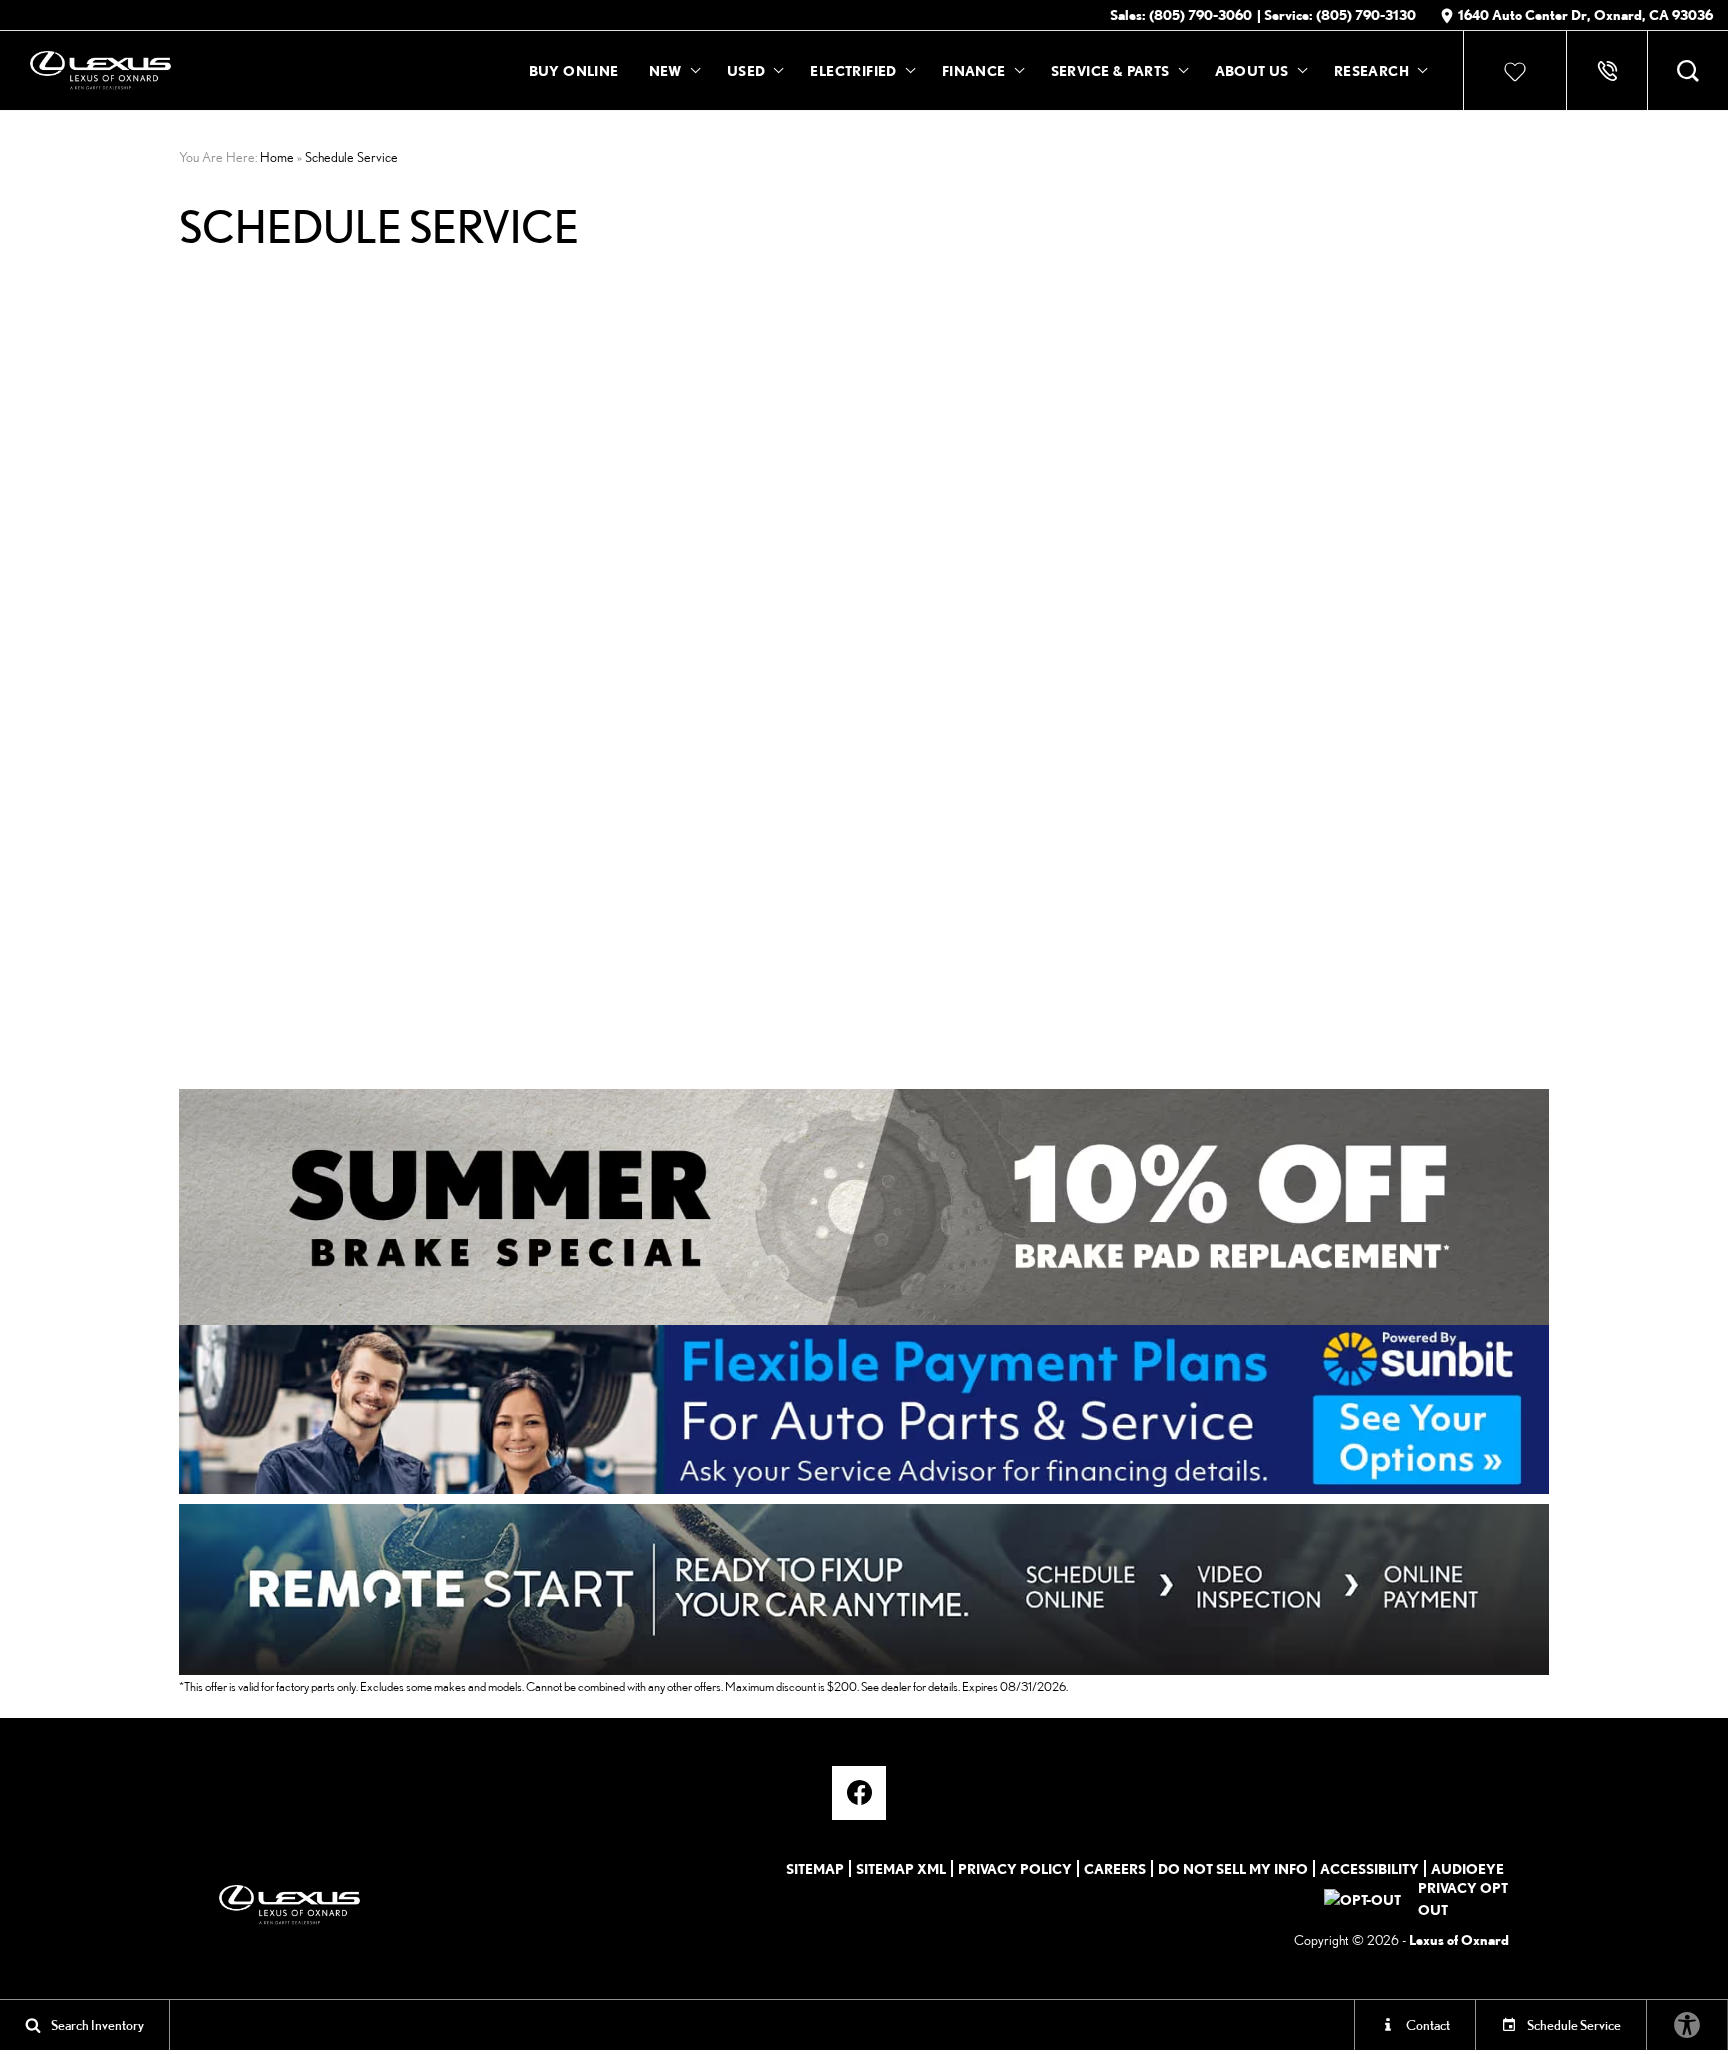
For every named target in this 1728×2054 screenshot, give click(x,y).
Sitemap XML (901, 1868)
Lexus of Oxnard (1459, 1939)
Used (746, 70)
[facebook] (859, 1793)
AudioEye (1467, 1868)
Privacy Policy (1015, 1868)
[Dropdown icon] (1607, 71)
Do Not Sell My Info (1233, 1868)
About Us (1252, 70)
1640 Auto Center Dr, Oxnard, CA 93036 (1585, 14)
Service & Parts (1110, 70)
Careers (1115, 1868)
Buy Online (574, 70)
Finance (974, 70)
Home (277, 157)
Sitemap (815, 1868)
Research (1371, 74)
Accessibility (1369, 1868)
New (665, 70)
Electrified (853, 70)
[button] (1688, 71)
